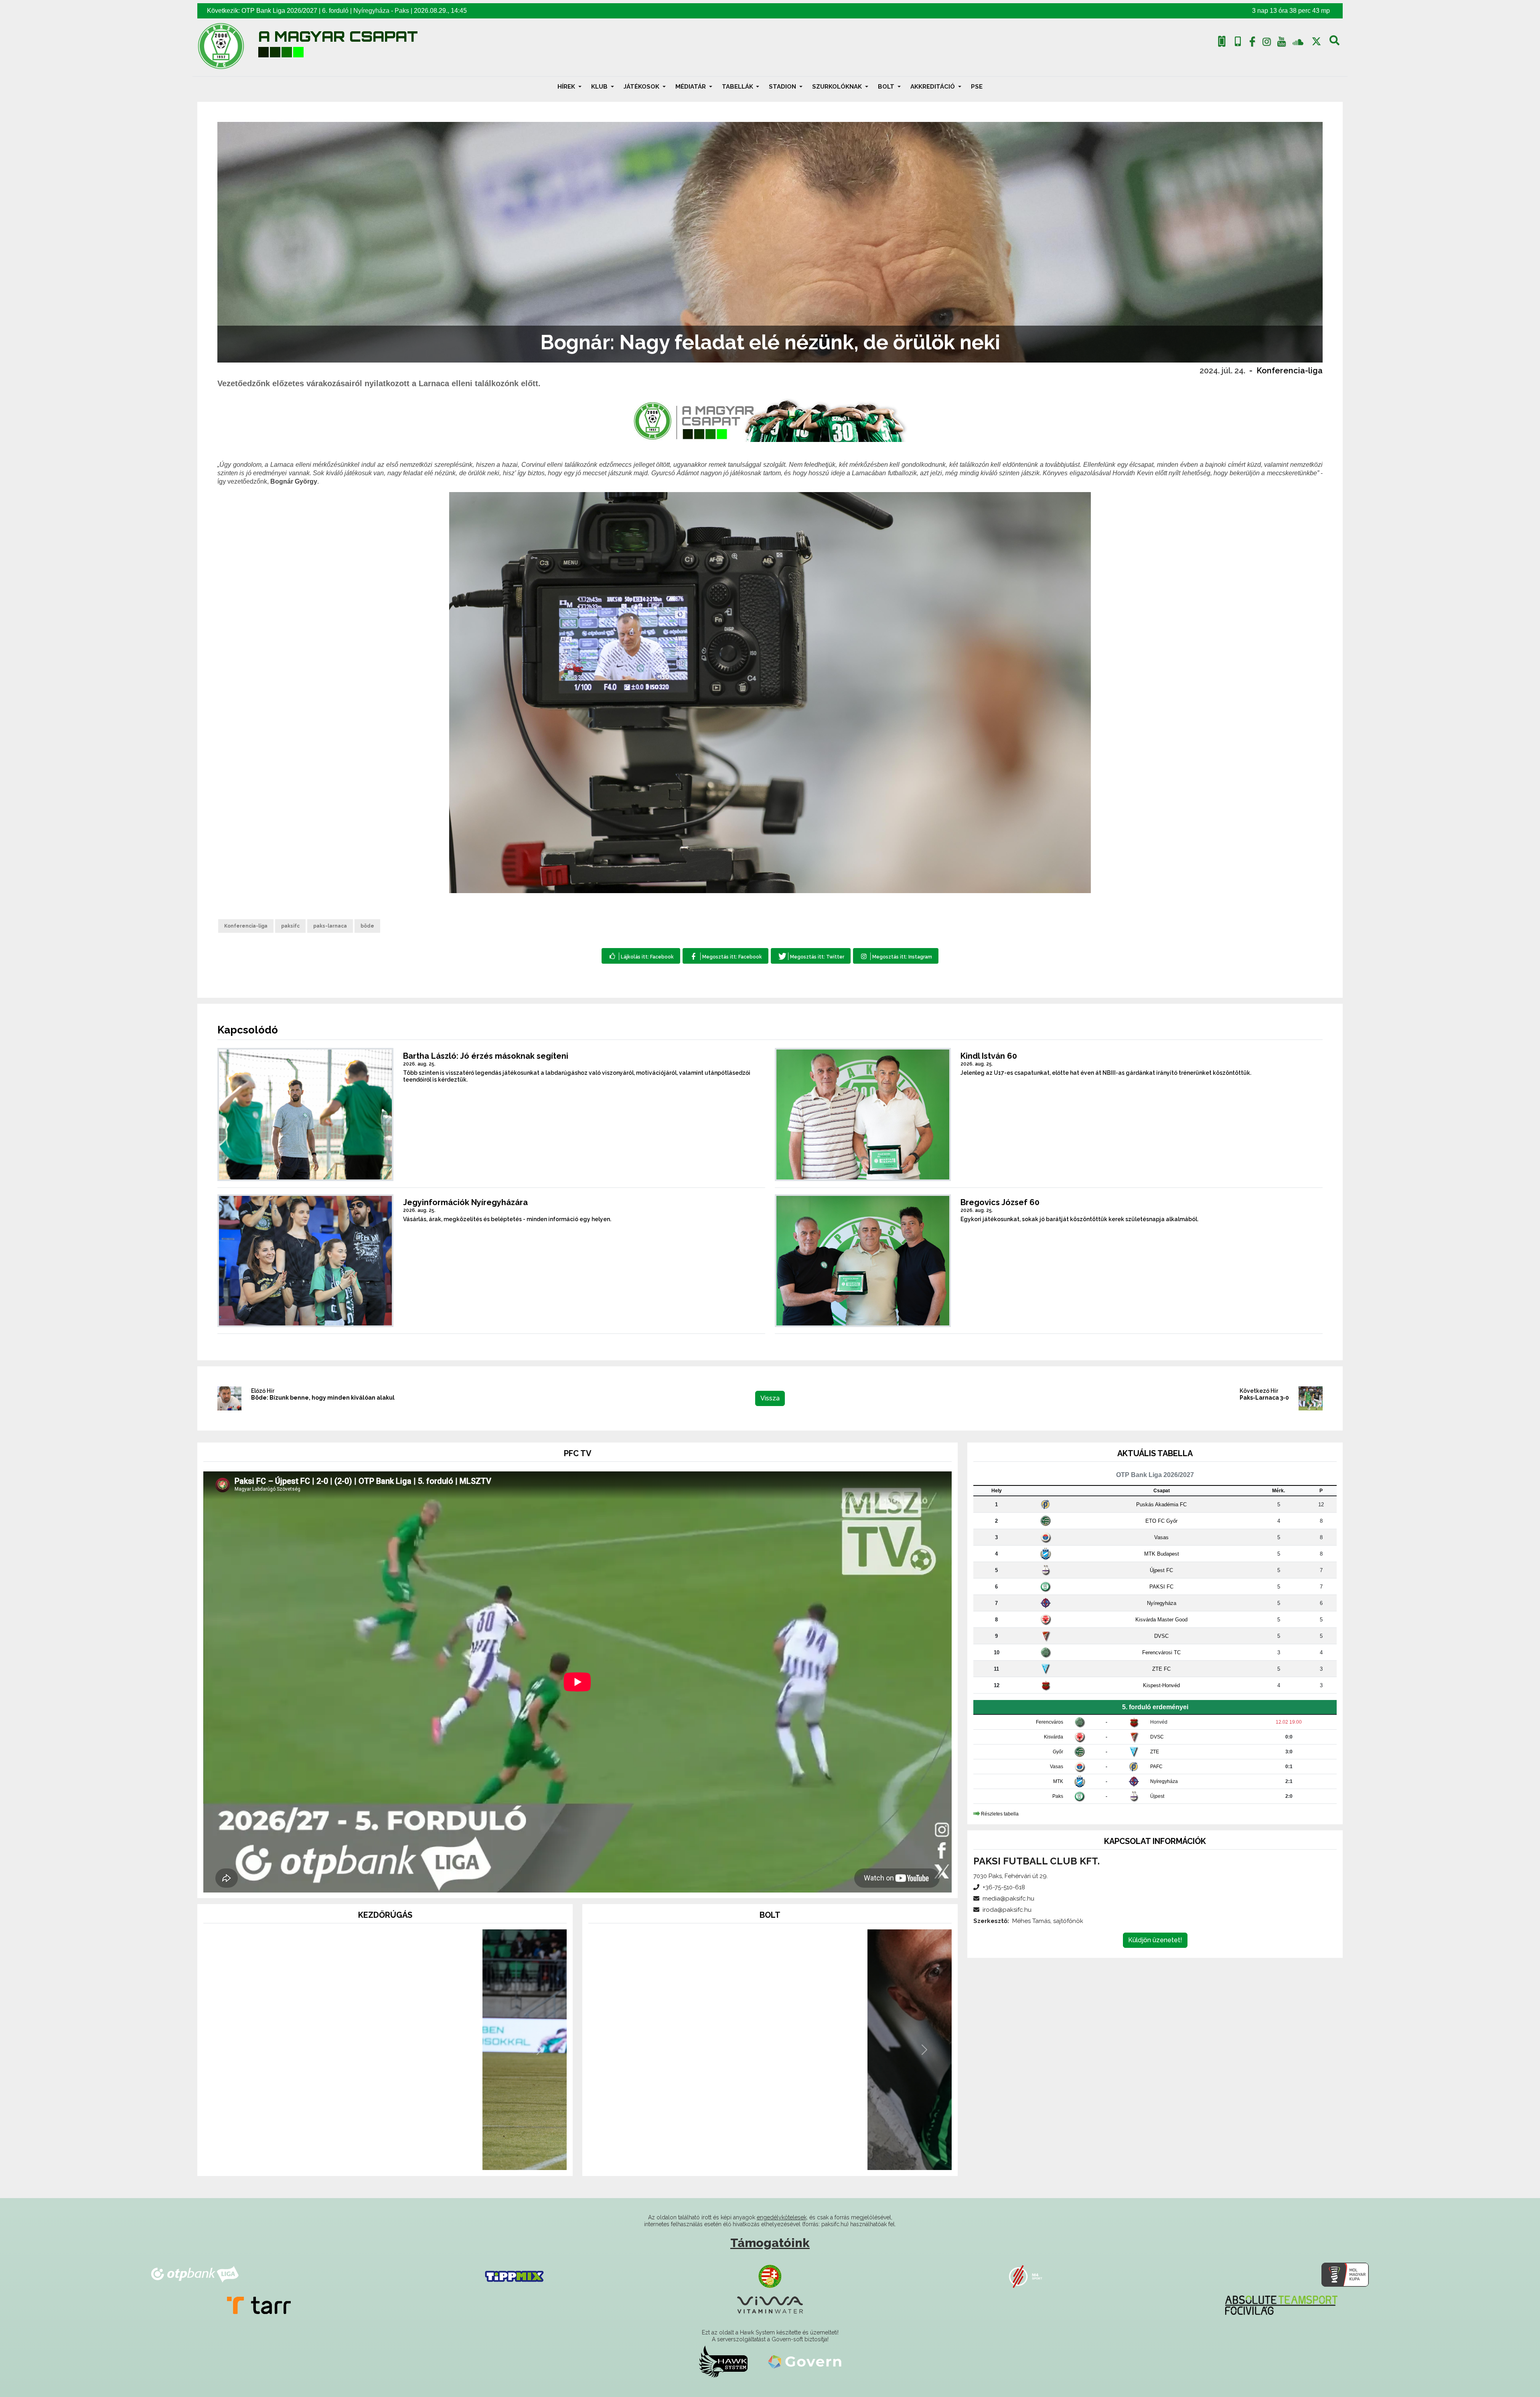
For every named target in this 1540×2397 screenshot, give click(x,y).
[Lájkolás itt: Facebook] (641, 956)
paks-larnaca (330, 926)
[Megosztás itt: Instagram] (896, 956)
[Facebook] (1252, 43)
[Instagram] (1267, 43)
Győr (1058, 1752)
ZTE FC (1161, 1669)
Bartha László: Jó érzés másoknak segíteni (486, 1056)
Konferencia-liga (1290, 371)
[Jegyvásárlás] (1222, 42)
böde (367, 926)
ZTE (1155, 1752)
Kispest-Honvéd (1161, 1685)
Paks (402, 11)
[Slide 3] (399, 2159)
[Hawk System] (723, 2362)
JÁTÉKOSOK (642, 87)
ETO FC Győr (1161, 1521)
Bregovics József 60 (1000, 1202)
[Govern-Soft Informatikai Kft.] (805, 2362)
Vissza (770, 1398)
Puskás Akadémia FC (1161, 1504)
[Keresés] (1334, 43)
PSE (977, 87)
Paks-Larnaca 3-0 (1264, 1398)
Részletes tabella (1000, 1814)
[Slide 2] (385, 2159)
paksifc (290, 926)
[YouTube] (1281, 43)
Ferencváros (1050, 1722)
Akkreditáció (933, 87)
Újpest (1157, 1796)
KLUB (600, 87)
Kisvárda (1054, 1737)
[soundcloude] (1298, 42)
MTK (1058, 1781)
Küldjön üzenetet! (1155, 1940)
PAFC (1156, 1767)
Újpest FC (1161, 1570)
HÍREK (567, 87)
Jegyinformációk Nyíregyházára (465, 1202)
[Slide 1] (371, 2159)
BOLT (887, 87)
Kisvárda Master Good (1161, 1620)
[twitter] (1316, 42)
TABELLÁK (738, 87)
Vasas (1161, 1537)
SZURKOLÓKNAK (838, 87)
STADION (783, 87)
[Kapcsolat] (1238, 42)
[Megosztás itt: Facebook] (725, 956)
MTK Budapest (1162, 1554)
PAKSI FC (1161, 1587)
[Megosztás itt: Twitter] (811, 956)
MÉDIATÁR (691, 87)
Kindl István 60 (989, 1056)
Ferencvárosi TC (1161, 1652)
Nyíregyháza (371, 11)
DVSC (1161, 1636)
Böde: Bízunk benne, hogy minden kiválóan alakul (323, 1398)
